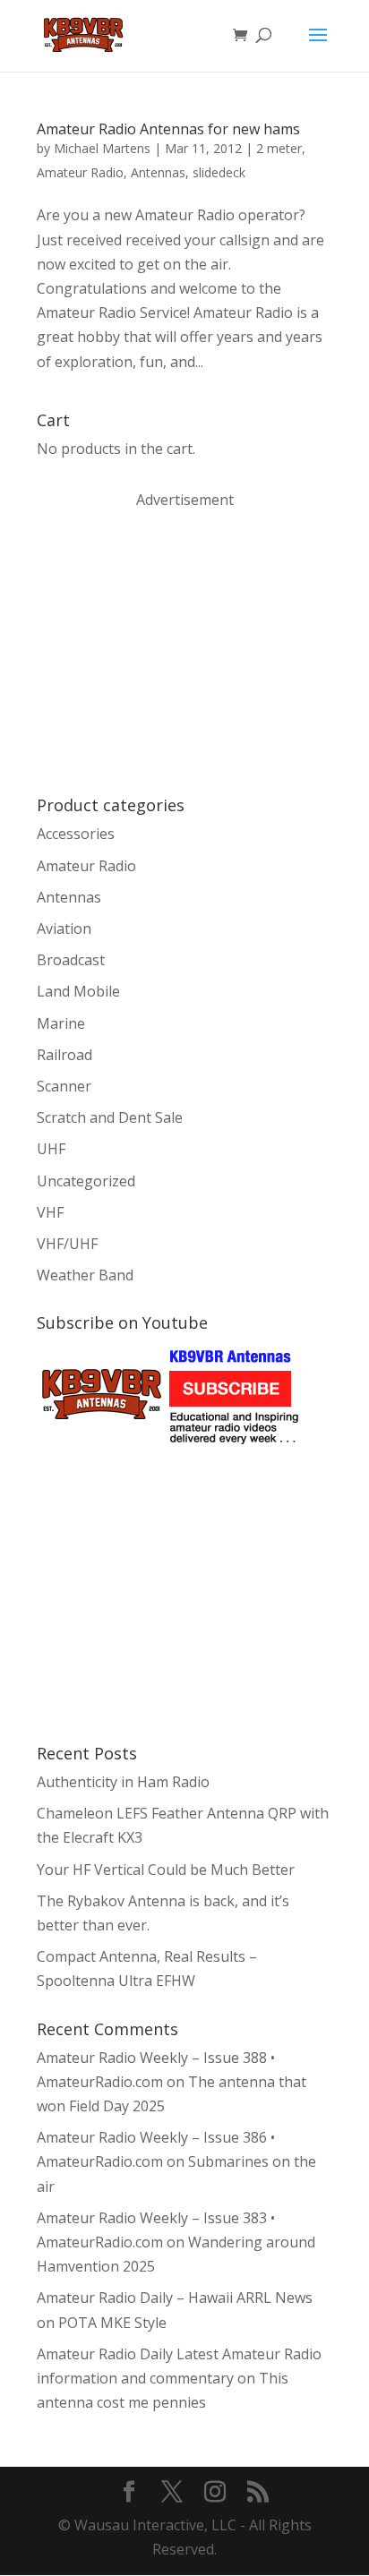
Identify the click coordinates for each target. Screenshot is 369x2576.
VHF (50, 1212)
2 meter (279, 148)
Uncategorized (86, 1181)
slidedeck (219, 172)
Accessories (76, 834)
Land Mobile (78, 991)
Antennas (158, 172)
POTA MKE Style (112, 2323)
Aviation (64, 929)
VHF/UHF (67, 1244)
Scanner (64, 1086)
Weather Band (85, 1275)
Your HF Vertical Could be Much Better (166, 1870)
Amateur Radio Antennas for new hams (168, 129)
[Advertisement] (171, 651)
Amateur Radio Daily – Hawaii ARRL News (175, 2298)
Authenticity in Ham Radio (123, 1782)
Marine (61, 1023)
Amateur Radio (80, 172)
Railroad (64, 1055)
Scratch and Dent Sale (110, 1117)
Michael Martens (102, 148)
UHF (51, 1149)
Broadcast (71, 960)
